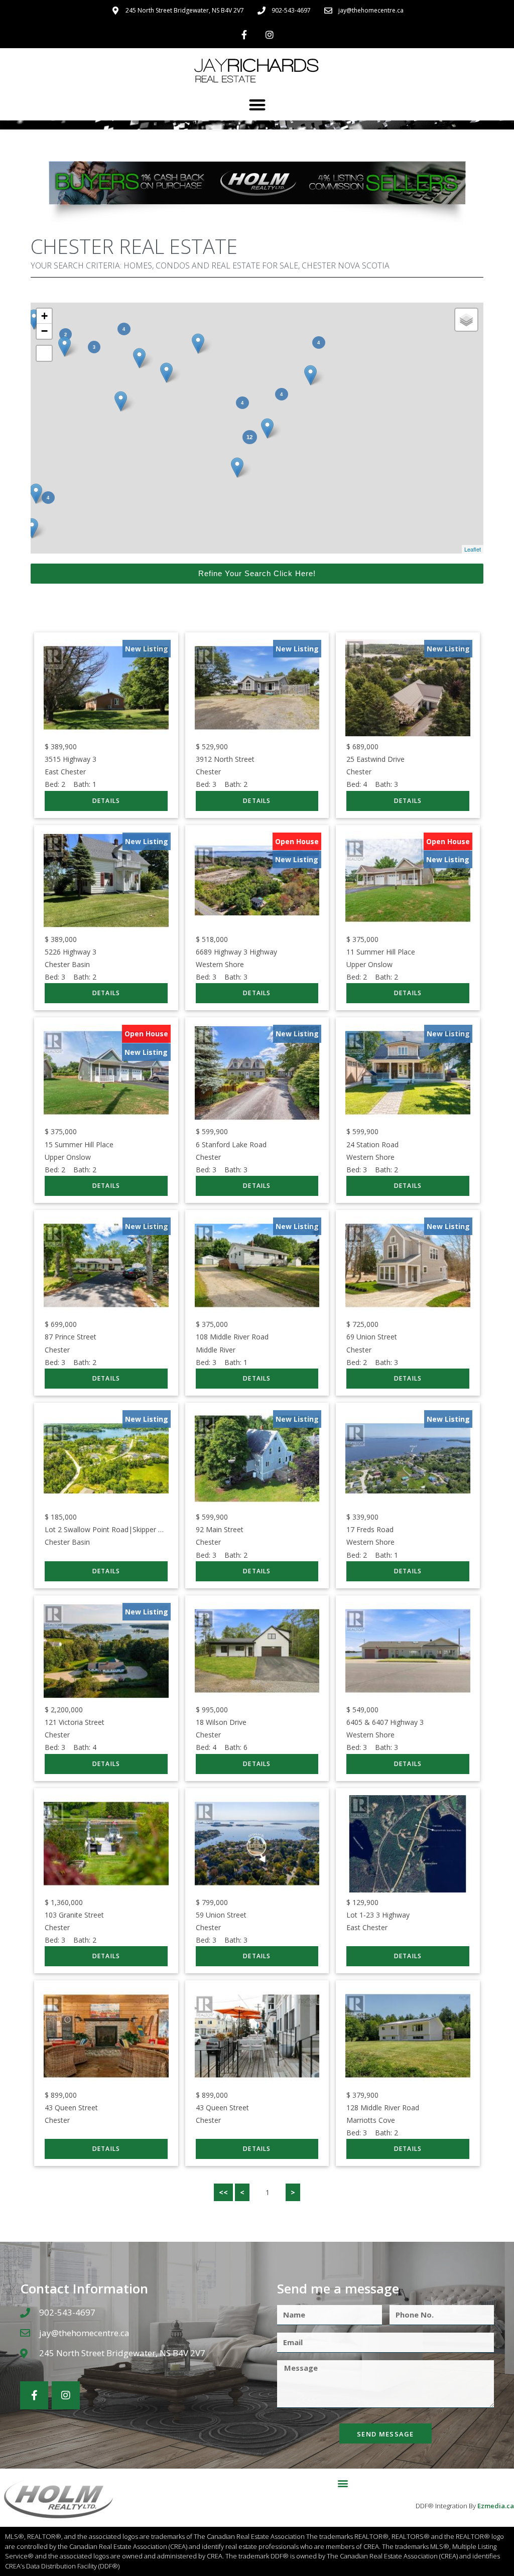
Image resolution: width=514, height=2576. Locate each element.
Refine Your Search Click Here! (257, 573)
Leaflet (473, 549)
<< (223, 2192)
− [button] (44, 331)
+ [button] (44, 316)
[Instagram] (270, 35)
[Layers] (466, 320)
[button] (257, 105)
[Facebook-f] (244, 35)
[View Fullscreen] (44, 353)
